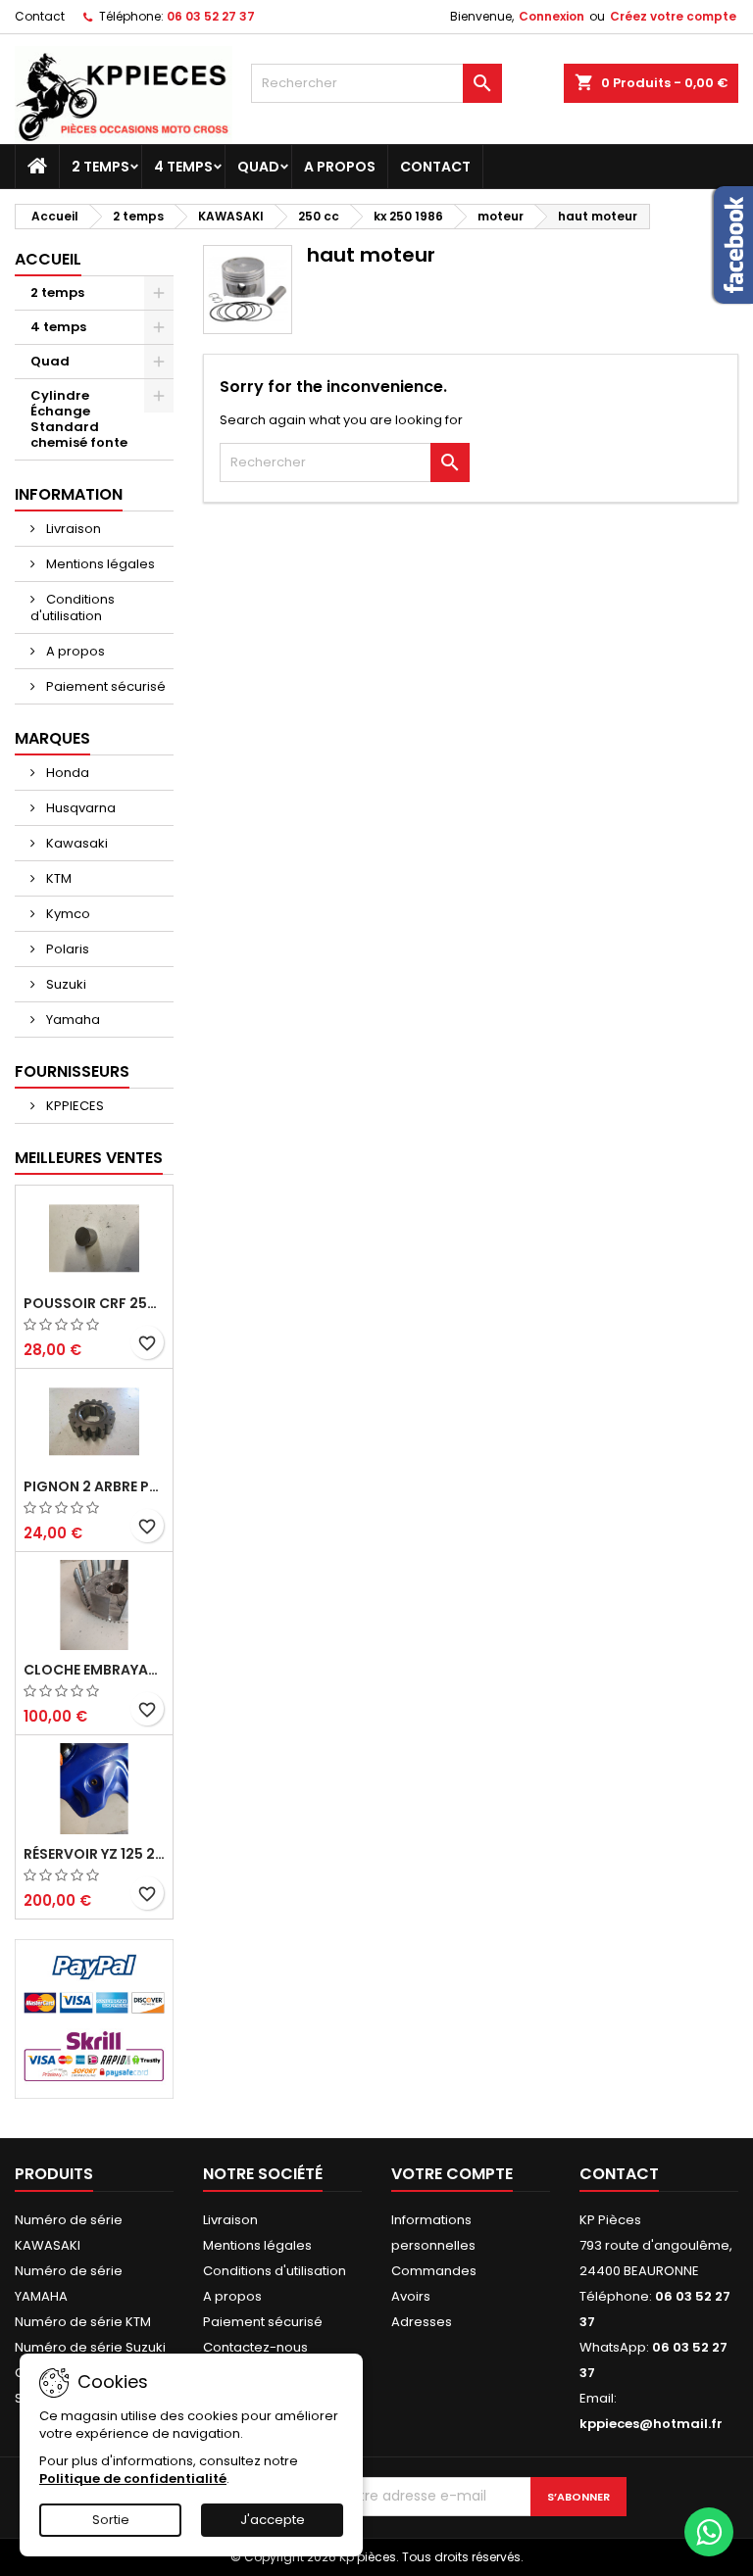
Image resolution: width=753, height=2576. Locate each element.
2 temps (100, 167)
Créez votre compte (673, 16)
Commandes (434, 2271)
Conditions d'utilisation (73, 608)
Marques (52, 738)
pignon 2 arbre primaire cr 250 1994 (94, 1486)
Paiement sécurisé (104, 686)
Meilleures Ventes (89, 1158)
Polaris (66, 949)
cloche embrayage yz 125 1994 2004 (94, 1670)
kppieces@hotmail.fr (651, 2424)
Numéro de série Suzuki (90, 2347)
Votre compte (452, 2174)
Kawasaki (75, 843)
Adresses (422, 2322)
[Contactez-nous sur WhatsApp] (709, 2532)
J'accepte (273, 2520)
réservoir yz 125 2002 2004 (94, 1854)
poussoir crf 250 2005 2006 (94, 1303)
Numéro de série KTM (83, 2322)
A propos (340, 167)
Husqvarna (79, 808)
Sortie (111, 2520)
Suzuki (65, 984)
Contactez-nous (255, 2347)
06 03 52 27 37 (211, 16)
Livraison (72, 529)
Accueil (48, 259)
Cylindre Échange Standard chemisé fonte (79, 419)
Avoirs (411, 2296)
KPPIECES (74, 1106)
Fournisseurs (72, 1071)
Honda (66, 773)
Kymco (67, 914)
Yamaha (72, 1020)
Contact (40, 16)
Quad (258, 167)
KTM (57, 878)
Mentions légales (99, 564)
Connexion (552, 16)
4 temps (183, 167)
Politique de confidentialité (133, 2479)
